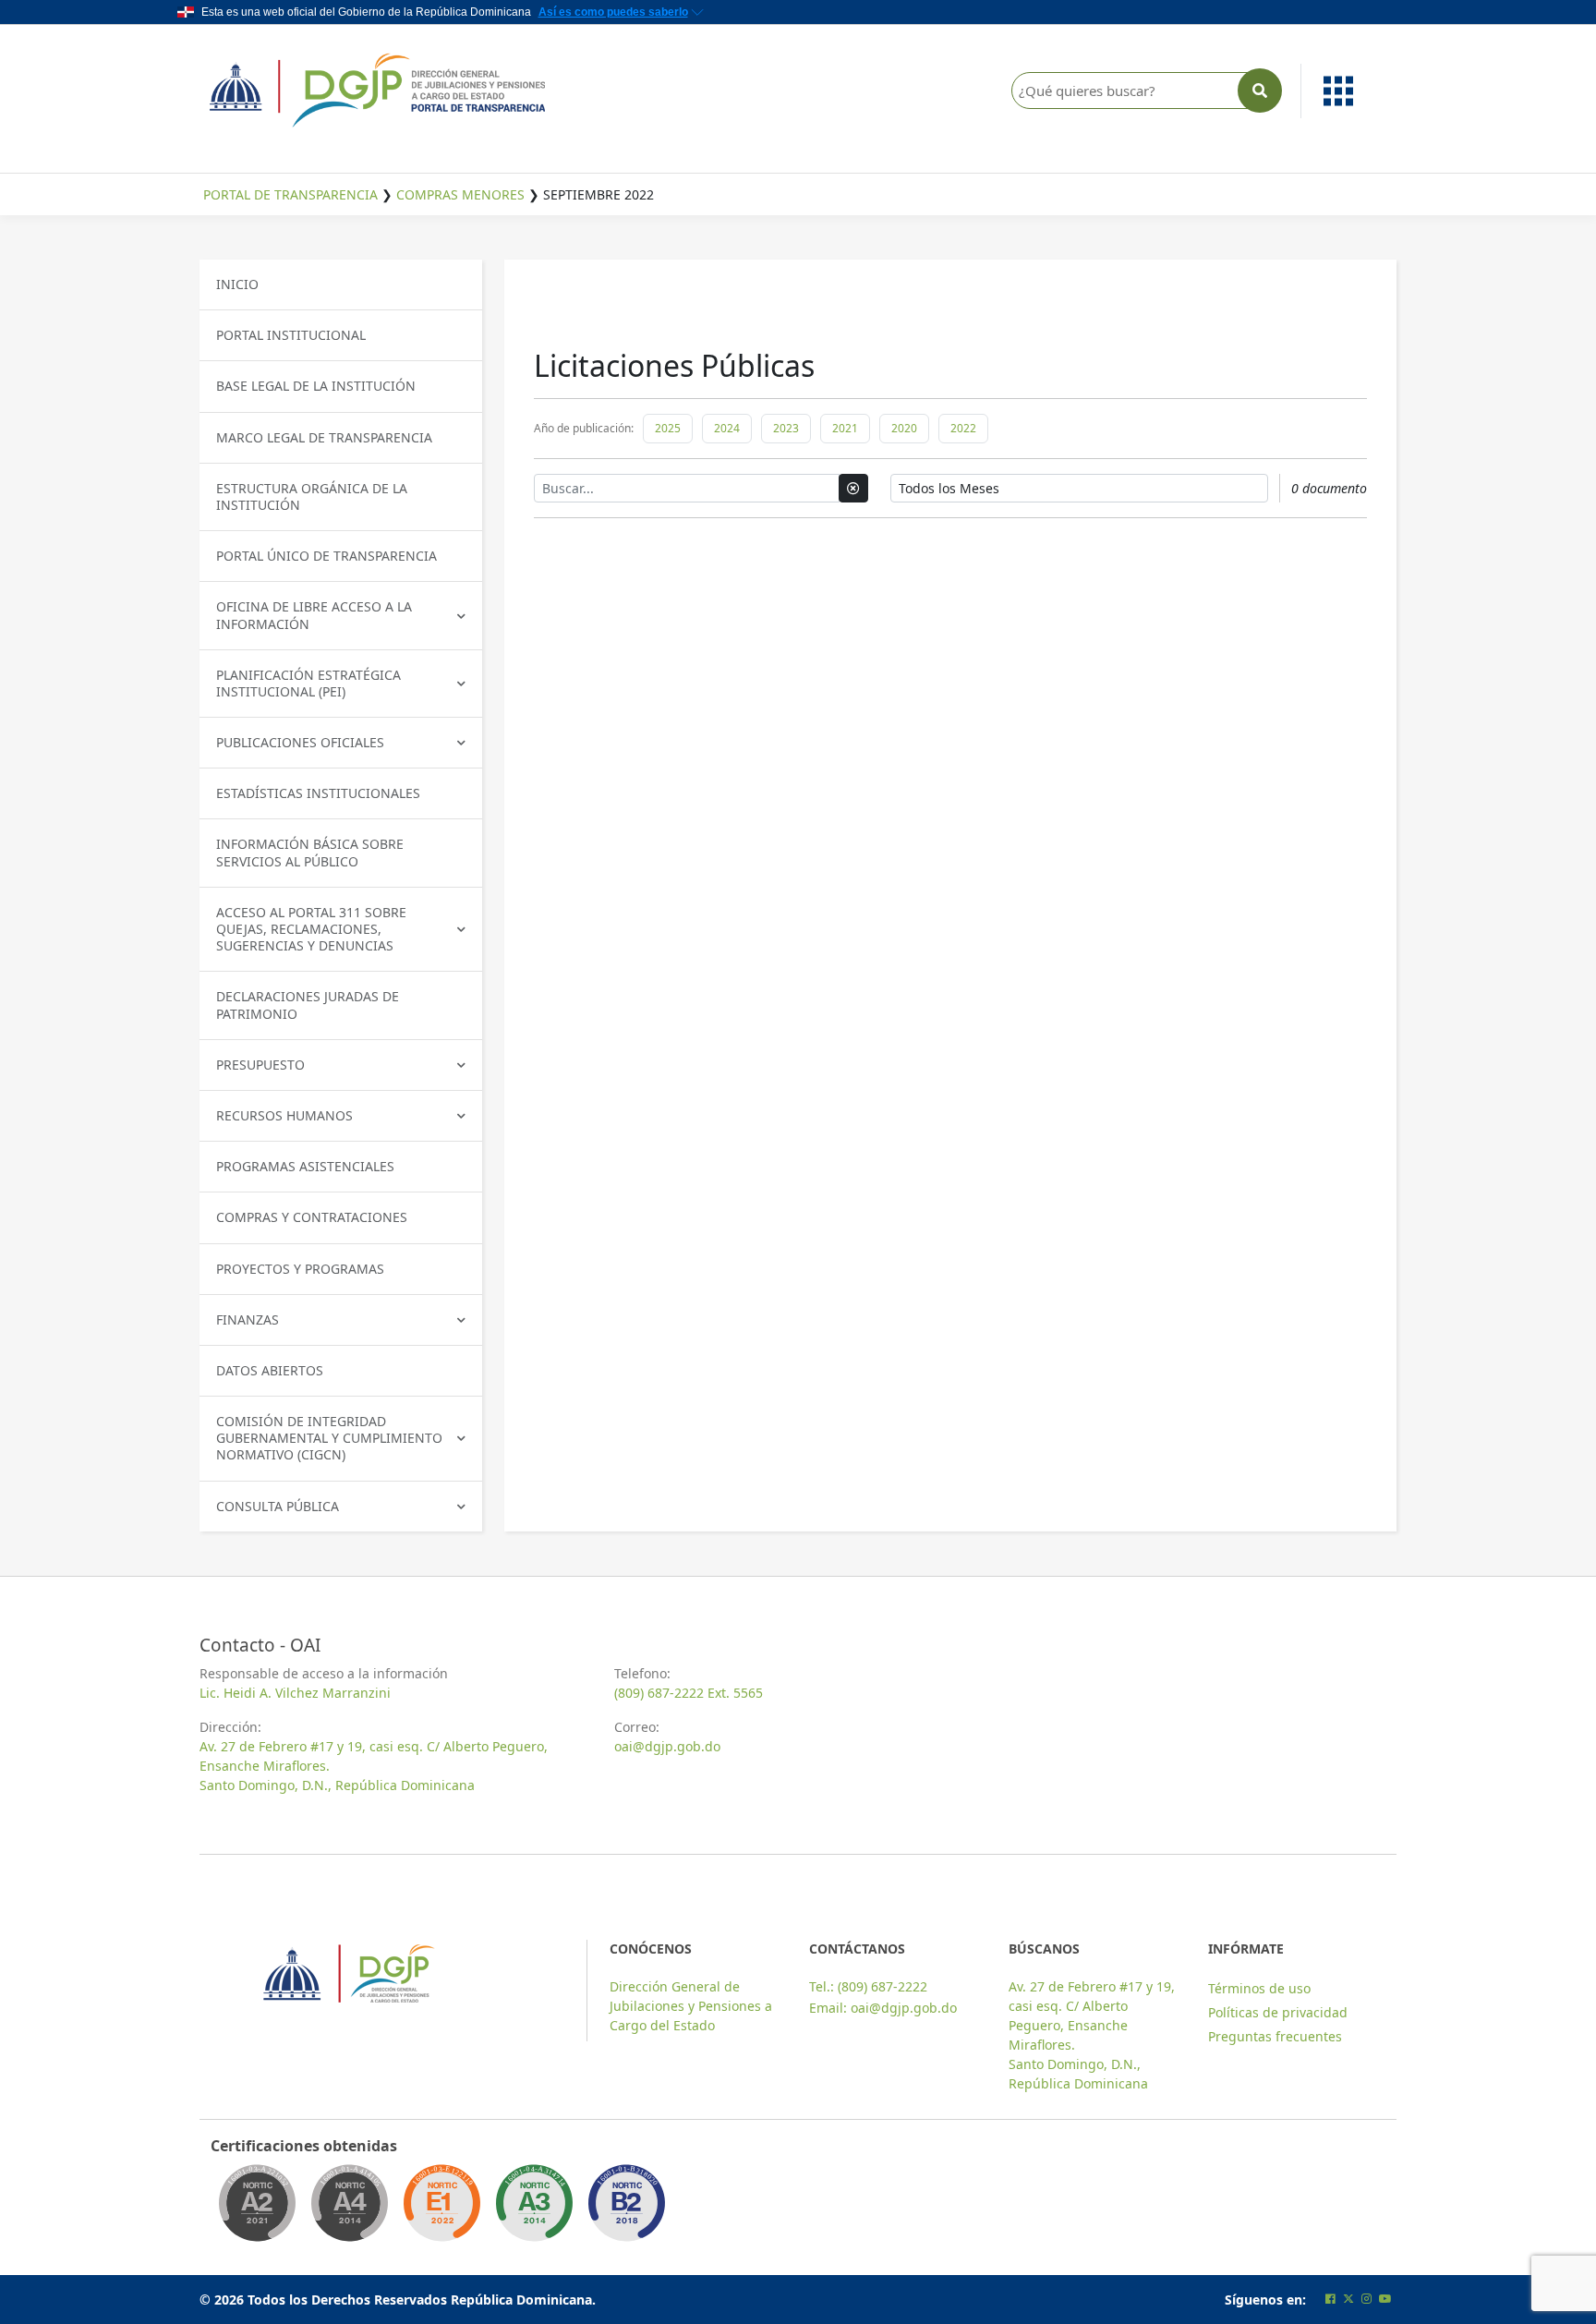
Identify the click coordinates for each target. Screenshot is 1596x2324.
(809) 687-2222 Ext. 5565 (689, 1693)
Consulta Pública (278, 1506)
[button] (1349, 91)
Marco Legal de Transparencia (324, 437)
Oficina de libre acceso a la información (314, 615)
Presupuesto (260, 1065)
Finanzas (248, 1319)
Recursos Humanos (284, 1115)
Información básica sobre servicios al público (310, 852)
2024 (727, 428)
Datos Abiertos (270, 1370)
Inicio (237, 284)
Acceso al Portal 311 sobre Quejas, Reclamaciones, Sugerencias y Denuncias (311, 929)
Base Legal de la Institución (316, 386)
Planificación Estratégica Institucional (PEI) (308, 683)
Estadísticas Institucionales (318, 793)
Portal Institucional (291, 335)
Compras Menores (460, 194)
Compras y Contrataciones (312, 1217)
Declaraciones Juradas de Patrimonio (308, 1005)
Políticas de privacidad (1278, 2012)
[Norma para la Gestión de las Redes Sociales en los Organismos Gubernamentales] (441, 2209)
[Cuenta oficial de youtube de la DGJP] (1385, 2299)
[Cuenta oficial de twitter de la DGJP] (1348, 2299)
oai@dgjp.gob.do (667, 1746)
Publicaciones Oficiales (300, 742)
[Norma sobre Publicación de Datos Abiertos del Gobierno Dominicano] (534, 2209)
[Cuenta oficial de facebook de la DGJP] (1330, 2299)
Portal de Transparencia (290, 194)
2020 (904, 428)
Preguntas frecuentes (1275, 2036)
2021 (845, 428)
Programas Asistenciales (305, 1166)
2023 (786, 428)
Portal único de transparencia (326, 556)
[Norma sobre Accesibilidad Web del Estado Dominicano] (626, 2209)
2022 (963, 428)
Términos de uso (1259, 1988)
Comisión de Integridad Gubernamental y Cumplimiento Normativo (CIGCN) (329, 1438)
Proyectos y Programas (300, 1269)
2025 (668, 428)
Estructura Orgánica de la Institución (312, 496)
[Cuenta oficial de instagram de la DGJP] (1366, 2299)
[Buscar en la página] (1260, 91)
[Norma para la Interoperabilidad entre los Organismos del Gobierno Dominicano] (349, 2209)
